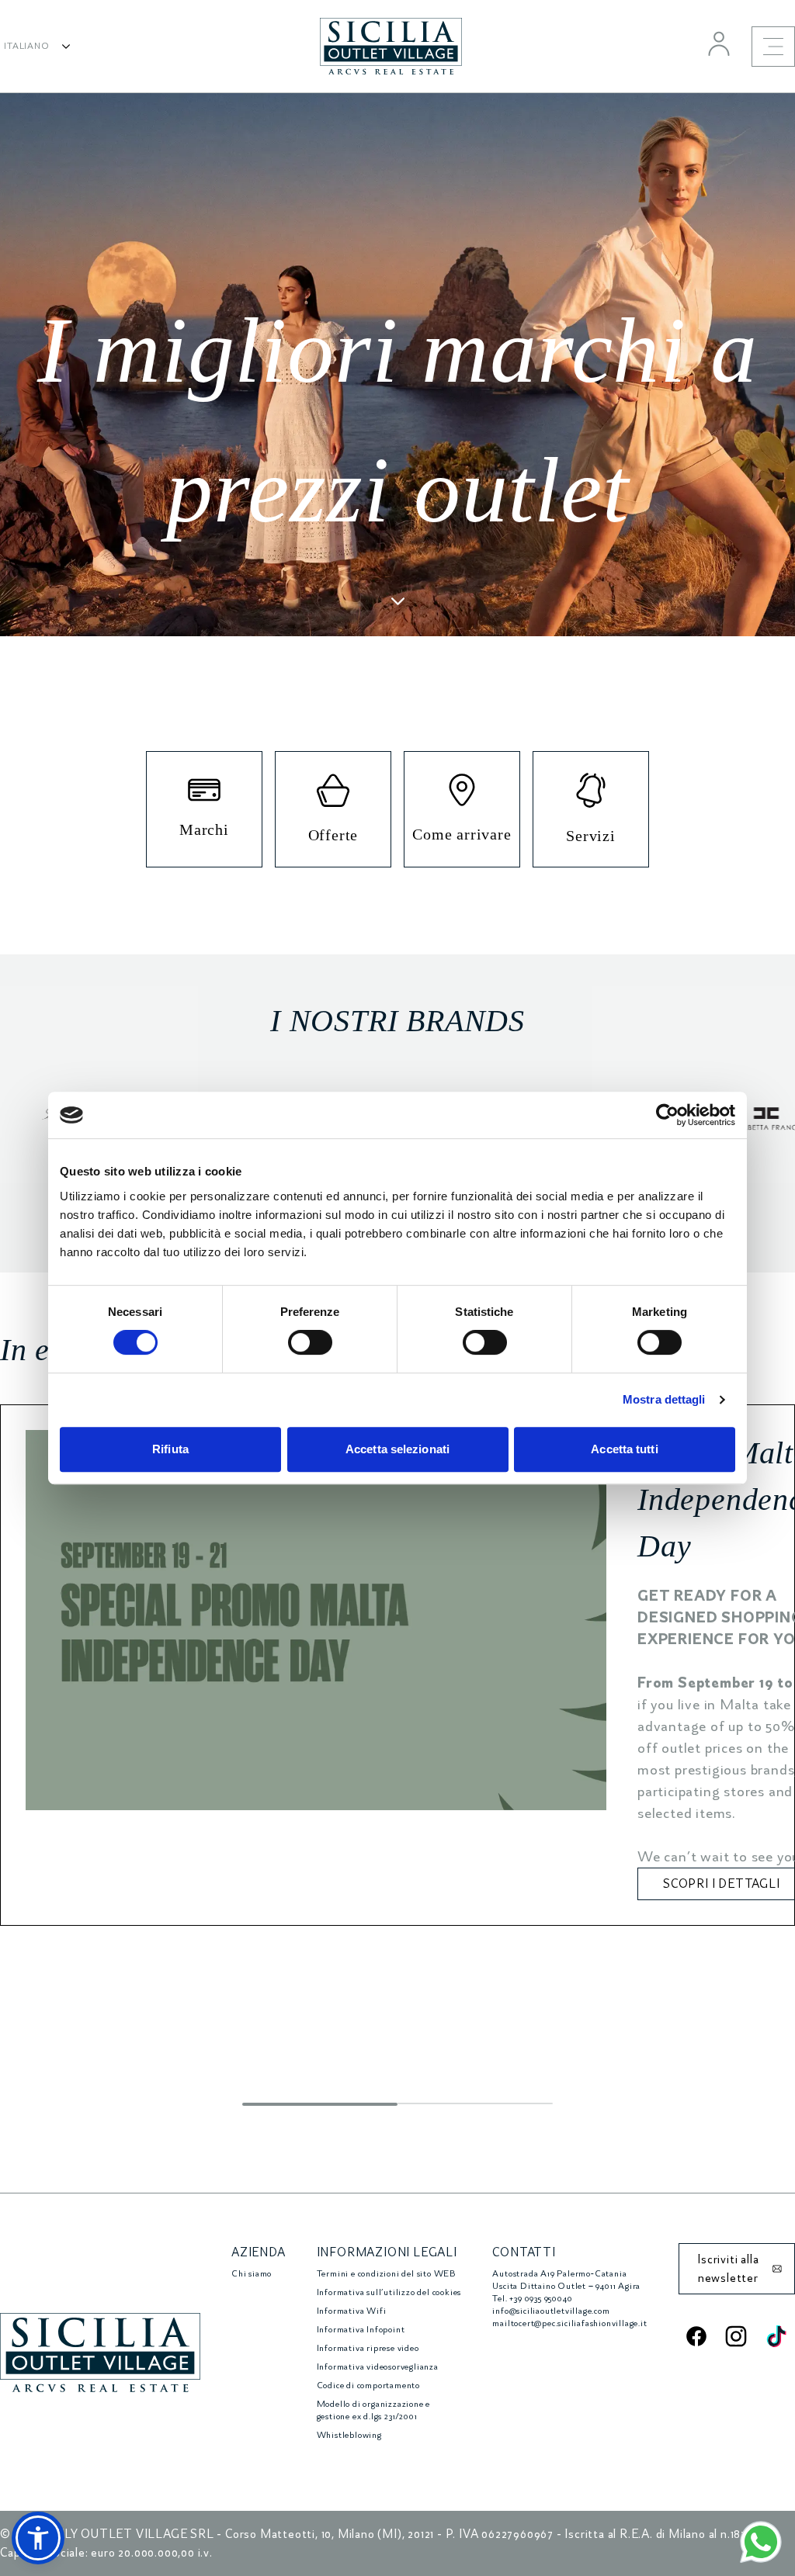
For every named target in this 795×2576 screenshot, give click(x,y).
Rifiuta (170, 1449)
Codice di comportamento (368, 2386)
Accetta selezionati (397, 1449)
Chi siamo (252, 2274)
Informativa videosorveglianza (378, 2367)
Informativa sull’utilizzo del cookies (389, 2292)
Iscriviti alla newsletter (728, 2269)
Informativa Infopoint (361, 2330)
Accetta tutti (624, 1449)
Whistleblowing (349, 2435)
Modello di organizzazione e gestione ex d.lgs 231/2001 (374, 2410)
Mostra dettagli (664, 1399)
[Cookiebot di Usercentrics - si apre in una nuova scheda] (667, 1115)
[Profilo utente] (719, 43)
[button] (38, 2538)
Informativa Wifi (352, 2311)
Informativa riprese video (368, 2348)
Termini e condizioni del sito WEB (386, 2274)
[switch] (310, 1342)
